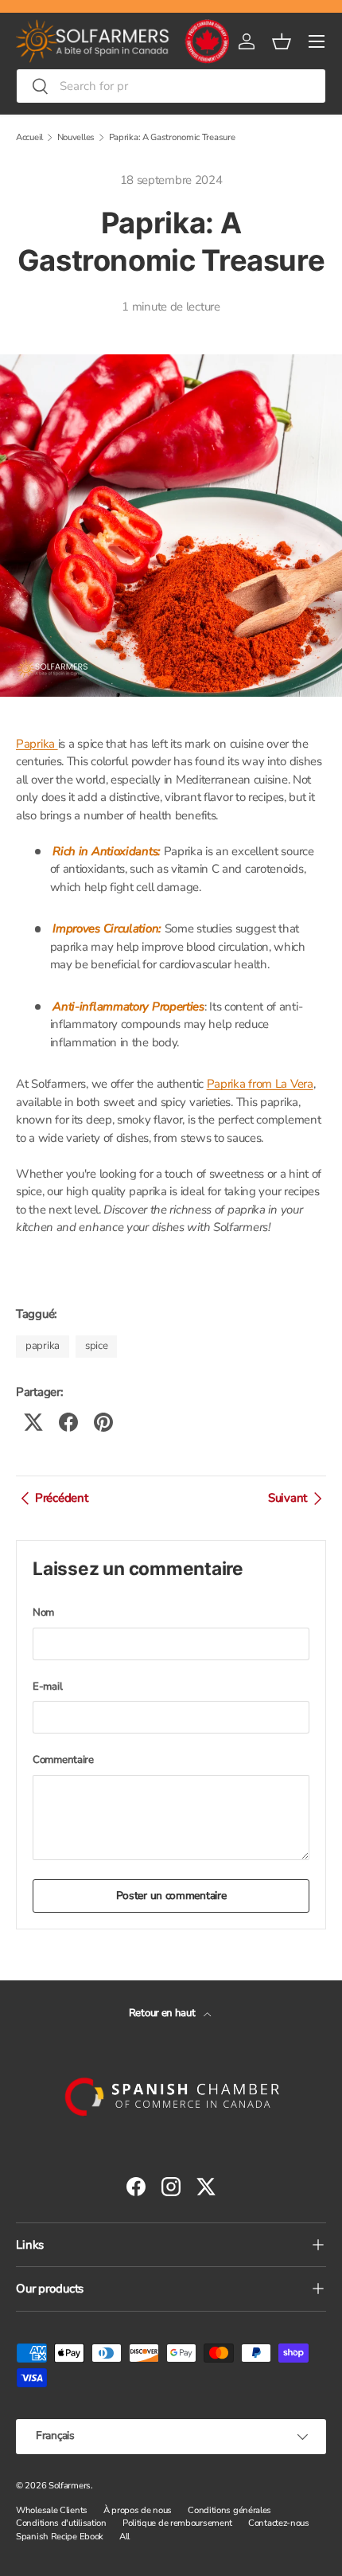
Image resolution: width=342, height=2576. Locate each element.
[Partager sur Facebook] (68, 1422)
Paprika (37, 744)
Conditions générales (229, 2510)
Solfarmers (70, 2486)
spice (97, 1346)
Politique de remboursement (177, 2523)
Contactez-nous (279, 2523)
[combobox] (171, 86)
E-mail (47, 1687)
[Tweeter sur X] (33, 1422)
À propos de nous (138, 2510)
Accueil (29, 137)
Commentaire (63, 1760)
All (124, 2537)
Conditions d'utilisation (61, 2523)
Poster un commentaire (171, 1896)
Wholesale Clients (52, 2510)
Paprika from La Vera (260, 1084)
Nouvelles (76, 137)
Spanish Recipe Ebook (60, 2537)
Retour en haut (163, 2013)
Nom (43, 1612)
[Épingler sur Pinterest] (103, 1422)
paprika (43, 1346)
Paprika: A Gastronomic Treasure (172, 137)
